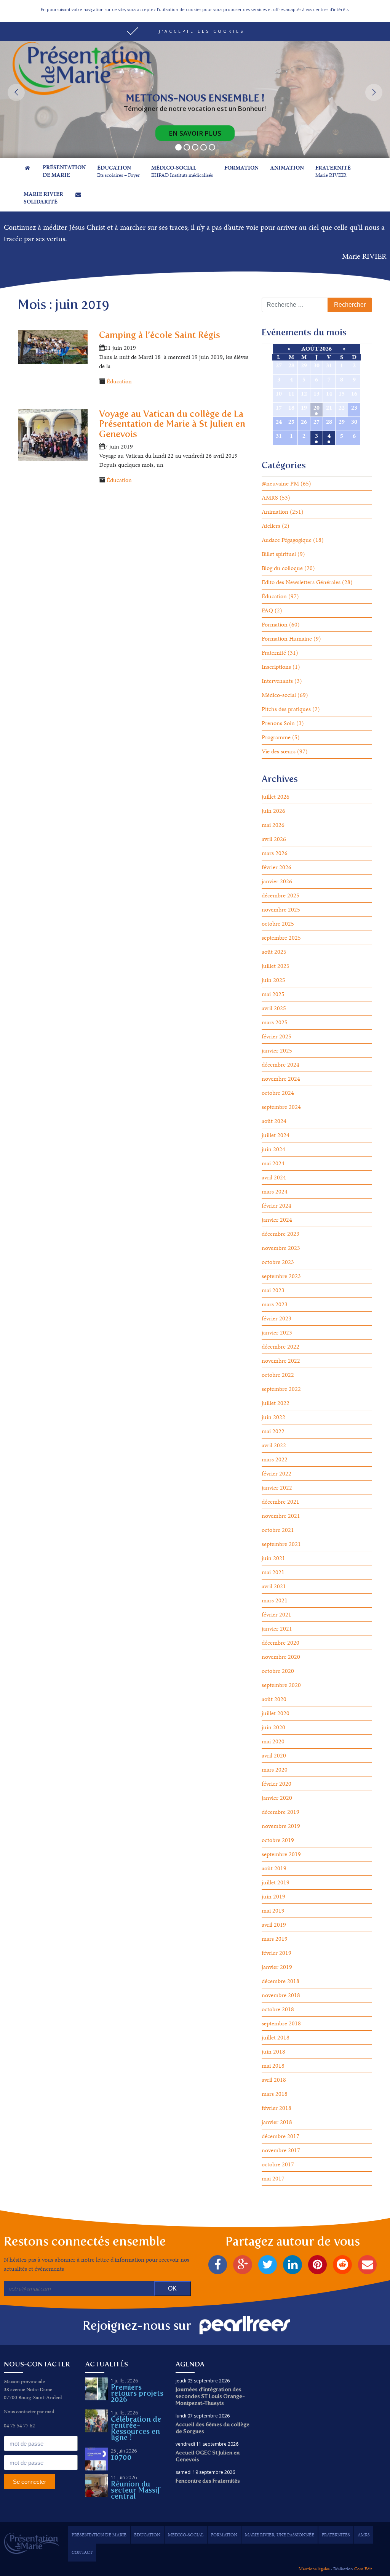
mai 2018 (273, 2066)
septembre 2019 (281, 1854)
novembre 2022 (281, 1361)
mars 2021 (275, 1600)
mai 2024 (273, 1163)
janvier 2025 (277, 1050)
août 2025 (274, 952)
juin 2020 (273, 1727)
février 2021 (277, 1614)
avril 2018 (274, 2080)
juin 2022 (273, 1417)
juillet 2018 (276, 2037)
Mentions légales (314, 2569)
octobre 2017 (278, 2164)
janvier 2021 (277, 1628)
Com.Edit (363, 2569)
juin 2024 (273, 1149)
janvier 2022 (277, 1487)
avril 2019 (274, 1925)
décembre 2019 (281, 1812)
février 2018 (277, 2108)
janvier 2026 (277, 881)
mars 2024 (275, 1191)
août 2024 (274, 1121)
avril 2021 (274, 1586)
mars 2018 (275, 2094)
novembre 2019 (281, 1826)
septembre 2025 (281, 938)
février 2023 (277, 1318)
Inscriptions (276, 667)
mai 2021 (273, 1572)
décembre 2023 (281, 1234)
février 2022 (277, 1473)
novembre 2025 (281, 909)
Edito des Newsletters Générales (301, 582)
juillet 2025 (276, 966)
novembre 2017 (281, 2150)
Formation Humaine (287, 638)
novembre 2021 (281, 1516)
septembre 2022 (281, 1389)
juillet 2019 (276, 1882)
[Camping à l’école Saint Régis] (53, 346)
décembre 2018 (281, 1981)
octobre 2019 (278, 1840)
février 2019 (277, 1953)
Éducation (119, 381)
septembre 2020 (281, 1685)
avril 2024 (274, 1177)
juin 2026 (273, 811)
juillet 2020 (276, 1713)
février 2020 (277, 1784)
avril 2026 (274, 839)
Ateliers (271, 526)
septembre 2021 (281, 1544)
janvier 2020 (277, 1798)
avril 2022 (274, 1445)
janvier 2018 (277, 2122)
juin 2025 (273, 980)
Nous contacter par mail (29, 2412)
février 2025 (277, 1036)
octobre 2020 (278, 1671)
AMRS (270, 497)
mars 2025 (275, 1022)
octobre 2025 (278, 924)
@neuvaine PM (280, 483)
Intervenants (277, 681)
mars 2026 (275, 853)
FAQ (267, 610)
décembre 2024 (281, 1065)
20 (316, 408)
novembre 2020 (281, 1657)
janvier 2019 (277, 1967)
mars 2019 (275, 1939)
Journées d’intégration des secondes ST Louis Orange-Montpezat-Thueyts (210, 2396)
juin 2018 (273, 2051)
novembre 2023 (281, 1248)
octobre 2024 (278, 1093)
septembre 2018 (281, 2023)
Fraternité (274, 653)
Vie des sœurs (279, 751)
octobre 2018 (278, 2009)
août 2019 (274, 1868)
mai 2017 (273, 2178)
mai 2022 (273, 1431)
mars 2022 (275, 1459)
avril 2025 (274, 1008)
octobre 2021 (278, 1530)
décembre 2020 (281, 1643)
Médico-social (279, 695)
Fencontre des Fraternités (208, 2481)
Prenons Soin (278, 723)
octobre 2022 (278, 1375)
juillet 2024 (276, 1135)
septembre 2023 (281, 1276)
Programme (276, 737)
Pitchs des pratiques (286, 709)
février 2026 (277, 867)
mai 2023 (273, 1290)
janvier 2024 (277, 1220)
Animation (275, 512)
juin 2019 (273, 1896)
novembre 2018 (281, 1995)
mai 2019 (273, 1910)
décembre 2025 (281, 895)
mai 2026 (273, 825)
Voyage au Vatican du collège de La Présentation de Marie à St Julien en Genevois (172, 424)
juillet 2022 (276, 1403)
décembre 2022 (281, 1346)
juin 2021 (273, 1558)
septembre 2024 (281, 1107)
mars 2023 (275, 1304)
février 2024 (277, 1205)
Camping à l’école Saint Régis (160, 335)
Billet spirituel (279, 554)
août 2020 (274, 1699)
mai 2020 (273, 1741)
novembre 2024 (281, 1079)
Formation (275, 624)
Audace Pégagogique (287, 540)
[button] (195, 31)
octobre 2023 (278, 1262)
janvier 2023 (277, 1332)
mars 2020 (275, 1769)
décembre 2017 (281, 2136)
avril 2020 (274, 1755)
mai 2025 (273, 994)
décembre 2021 (281, 1502)
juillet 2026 (276, 797)
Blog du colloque (282, 568)
